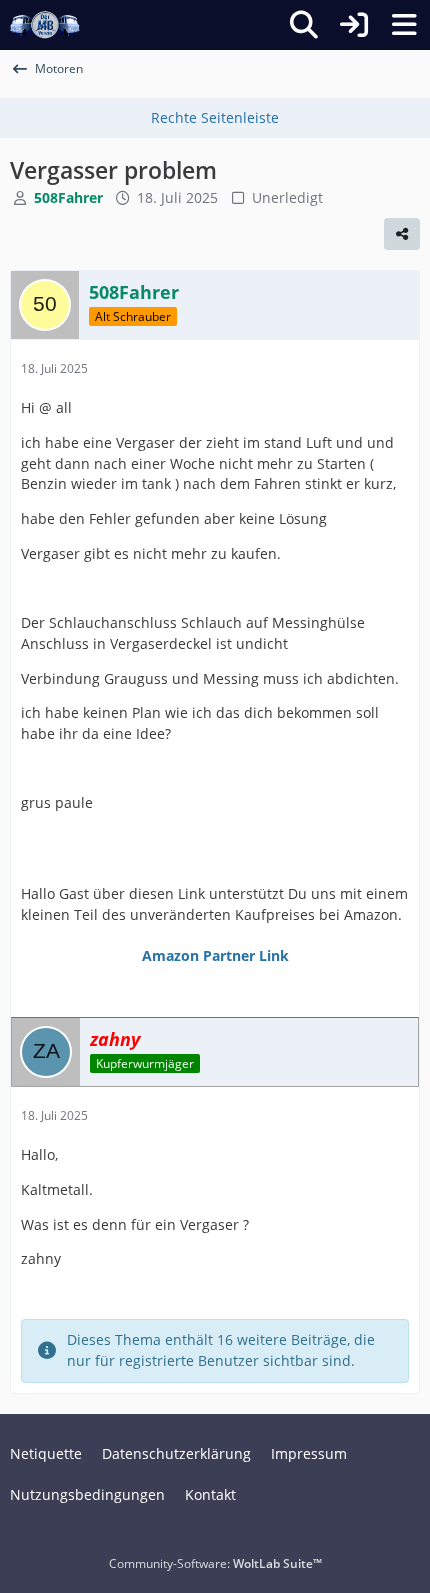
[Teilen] (402, 234)
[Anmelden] (354, 25)
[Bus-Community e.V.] (45, 25)
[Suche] (304, 25)
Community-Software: (215, 1563)
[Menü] (404, 25)
